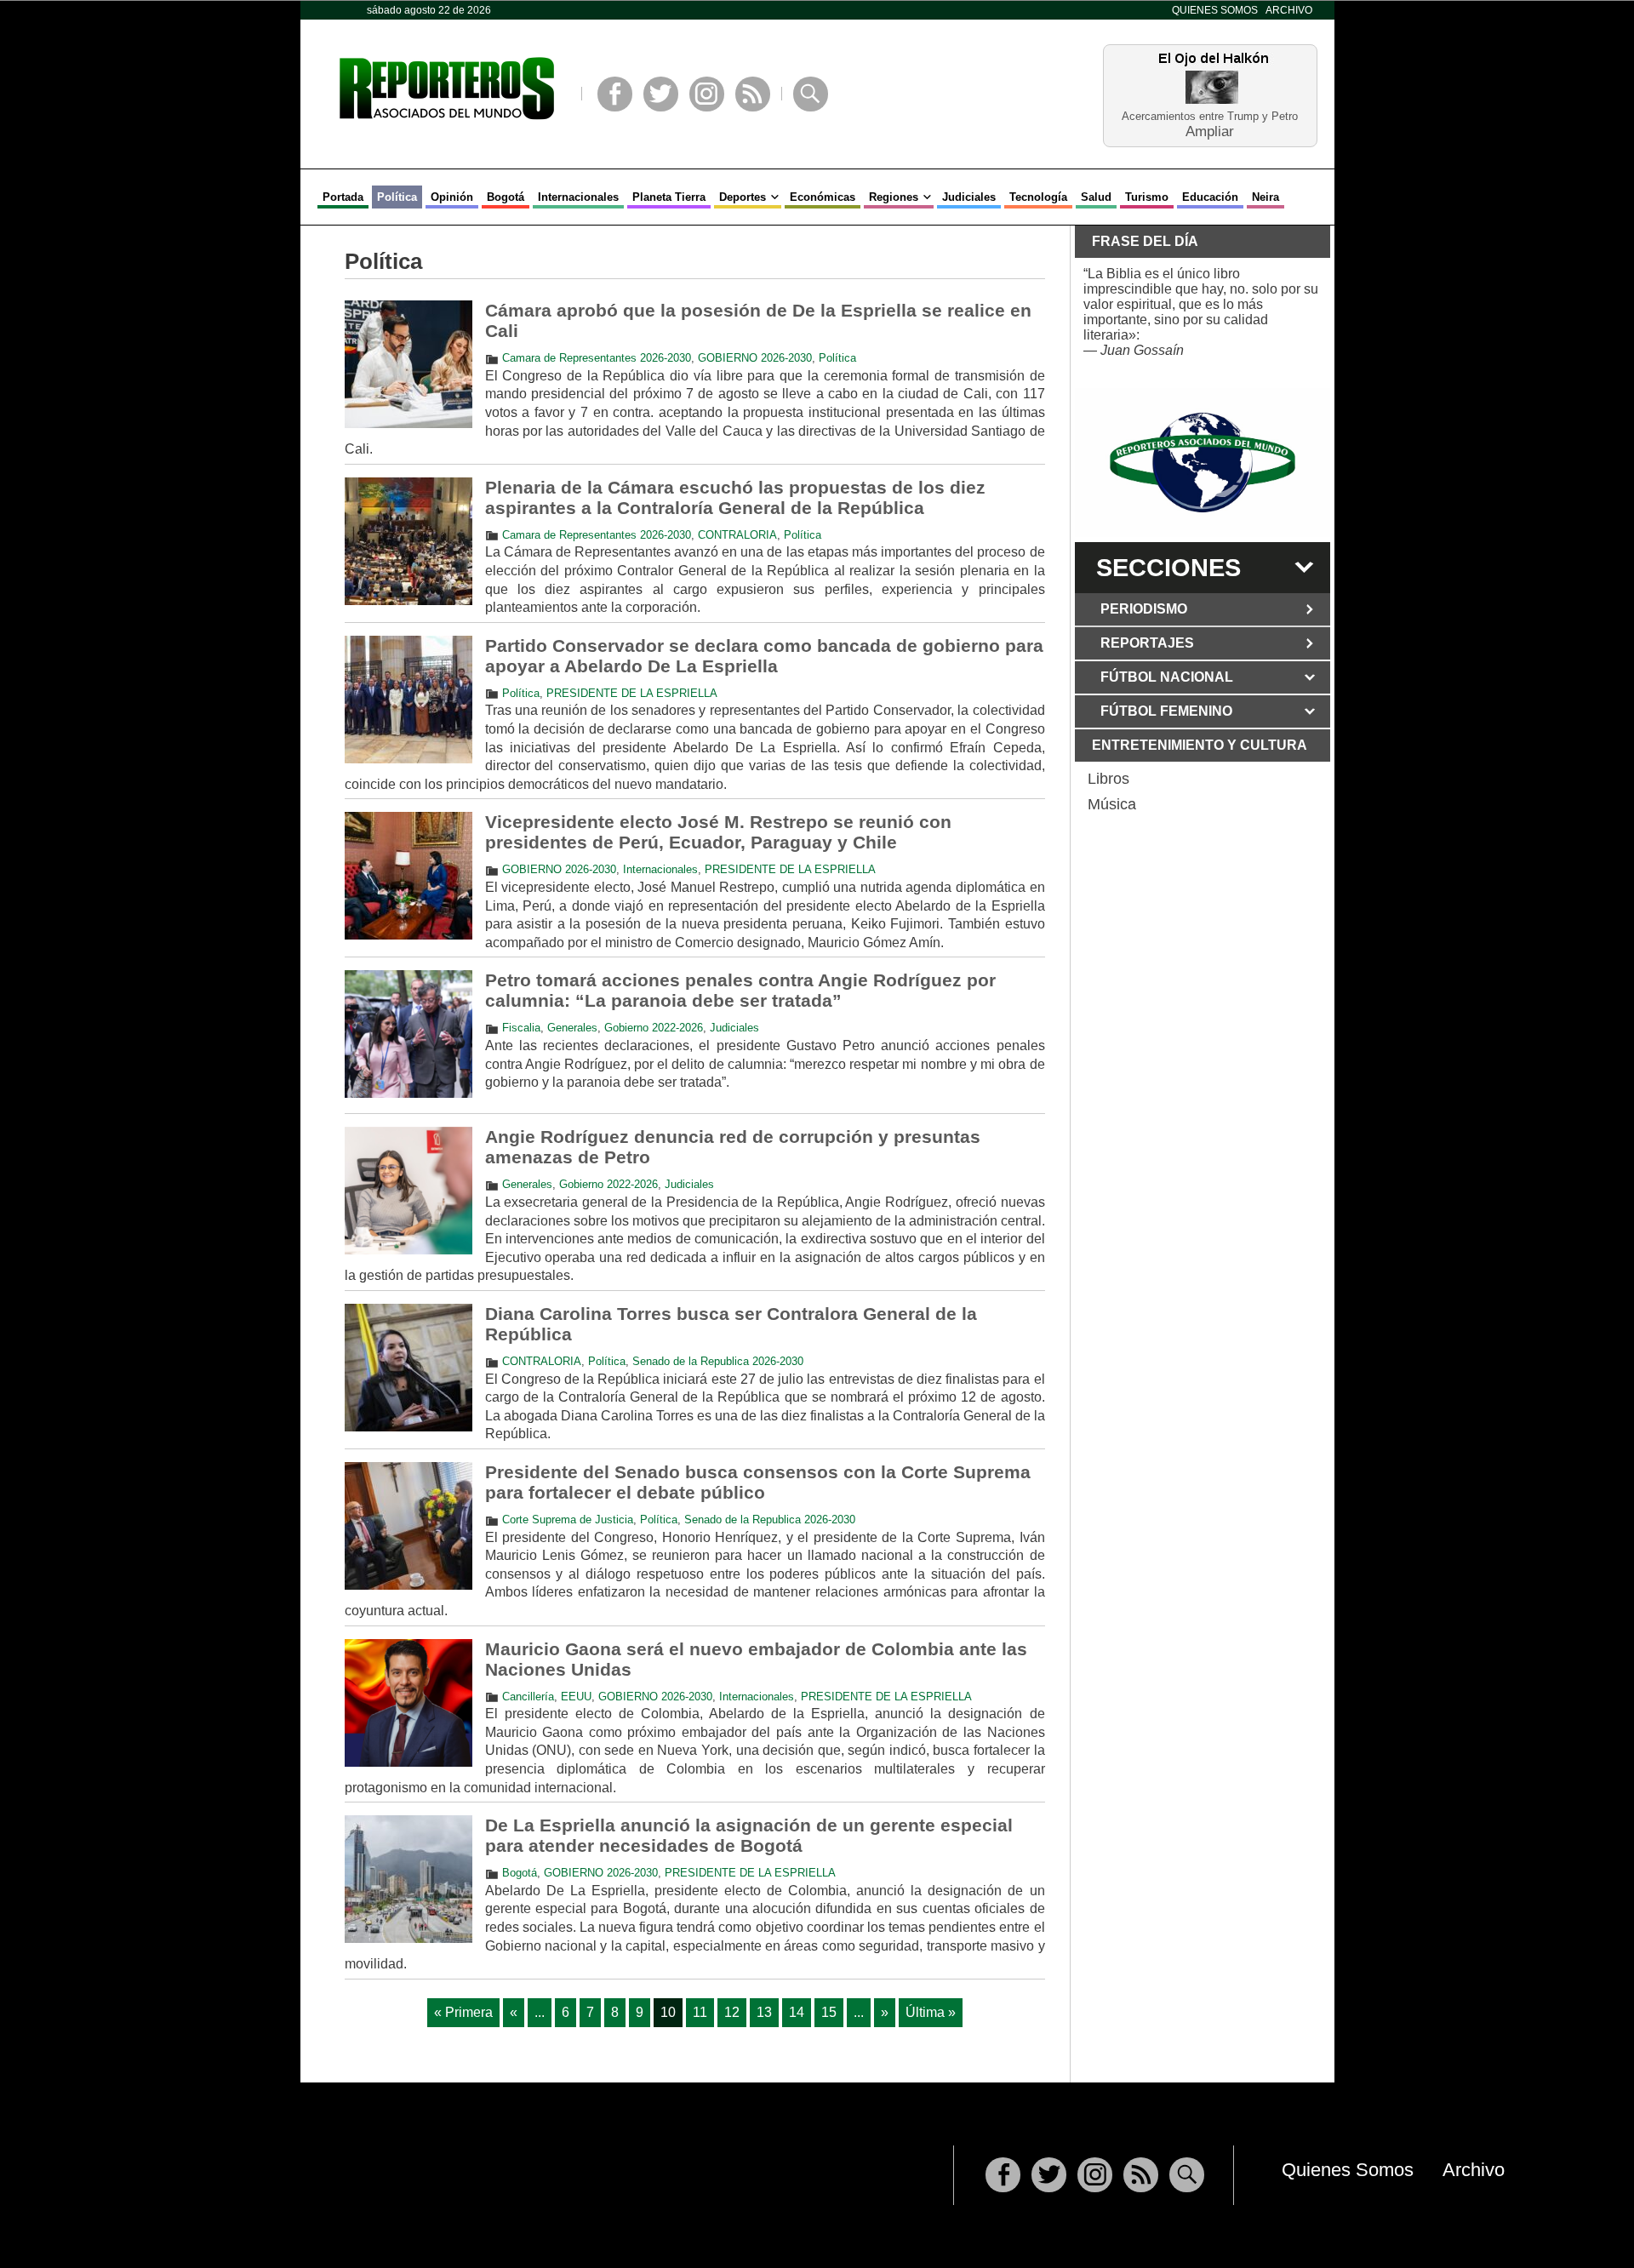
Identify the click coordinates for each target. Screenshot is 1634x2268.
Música (1112, 804)
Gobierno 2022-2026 (654, 1028)
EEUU (576, 1697)
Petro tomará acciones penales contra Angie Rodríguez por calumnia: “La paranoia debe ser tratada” (740, 990)
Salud (1096, 197)
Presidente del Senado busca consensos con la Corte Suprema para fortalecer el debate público (758, 1482)
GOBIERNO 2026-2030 (755, 358)
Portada (343, 197)
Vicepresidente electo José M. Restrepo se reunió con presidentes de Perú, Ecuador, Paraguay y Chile (718, 832)
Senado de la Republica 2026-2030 (718, 1361)
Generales (572, 1028)
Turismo (1147, 197)
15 (829, 2012)
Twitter (661, 94)
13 (764, 2012)
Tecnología (1038, 197)
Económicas (823, 197)
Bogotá (506, 197)
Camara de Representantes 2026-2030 (597, 358)
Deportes (743, 197)
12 (732, 2012)
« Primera (463, 2012)
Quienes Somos (1215, 10)
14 (797, 2012)
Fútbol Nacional (1167, 677)
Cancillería (528, 1697)
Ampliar (1210, 131)
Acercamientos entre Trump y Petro (1210, 116)
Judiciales (969, 197)
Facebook (615, 94)
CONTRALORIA (737, 535)
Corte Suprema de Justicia (568, 1520)
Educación (1210, 197)
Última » (931, 2012)
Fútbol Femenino (1166, 711)
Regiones (894, 197)
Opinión (452, 197)
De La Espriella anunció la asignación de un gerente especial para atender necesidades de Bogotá (749, 1835)
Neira (1265, 197)
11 (700, 2012)
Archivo (1289, 10)
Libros (1108, 779)
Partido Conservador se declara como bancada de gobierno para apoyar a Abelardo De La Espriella (764, 656)
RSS (753, 94)
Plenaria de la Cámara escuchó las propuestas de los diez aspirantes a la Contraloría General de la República (735, 497)
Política (397, 197)
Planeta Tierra (669, 197)
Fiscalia (521, 1028)
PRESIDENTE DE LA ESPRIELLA (632, 693)
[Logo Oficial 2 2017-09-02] (1203, 463)
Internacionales (578, 197)
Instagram (707, 94)
